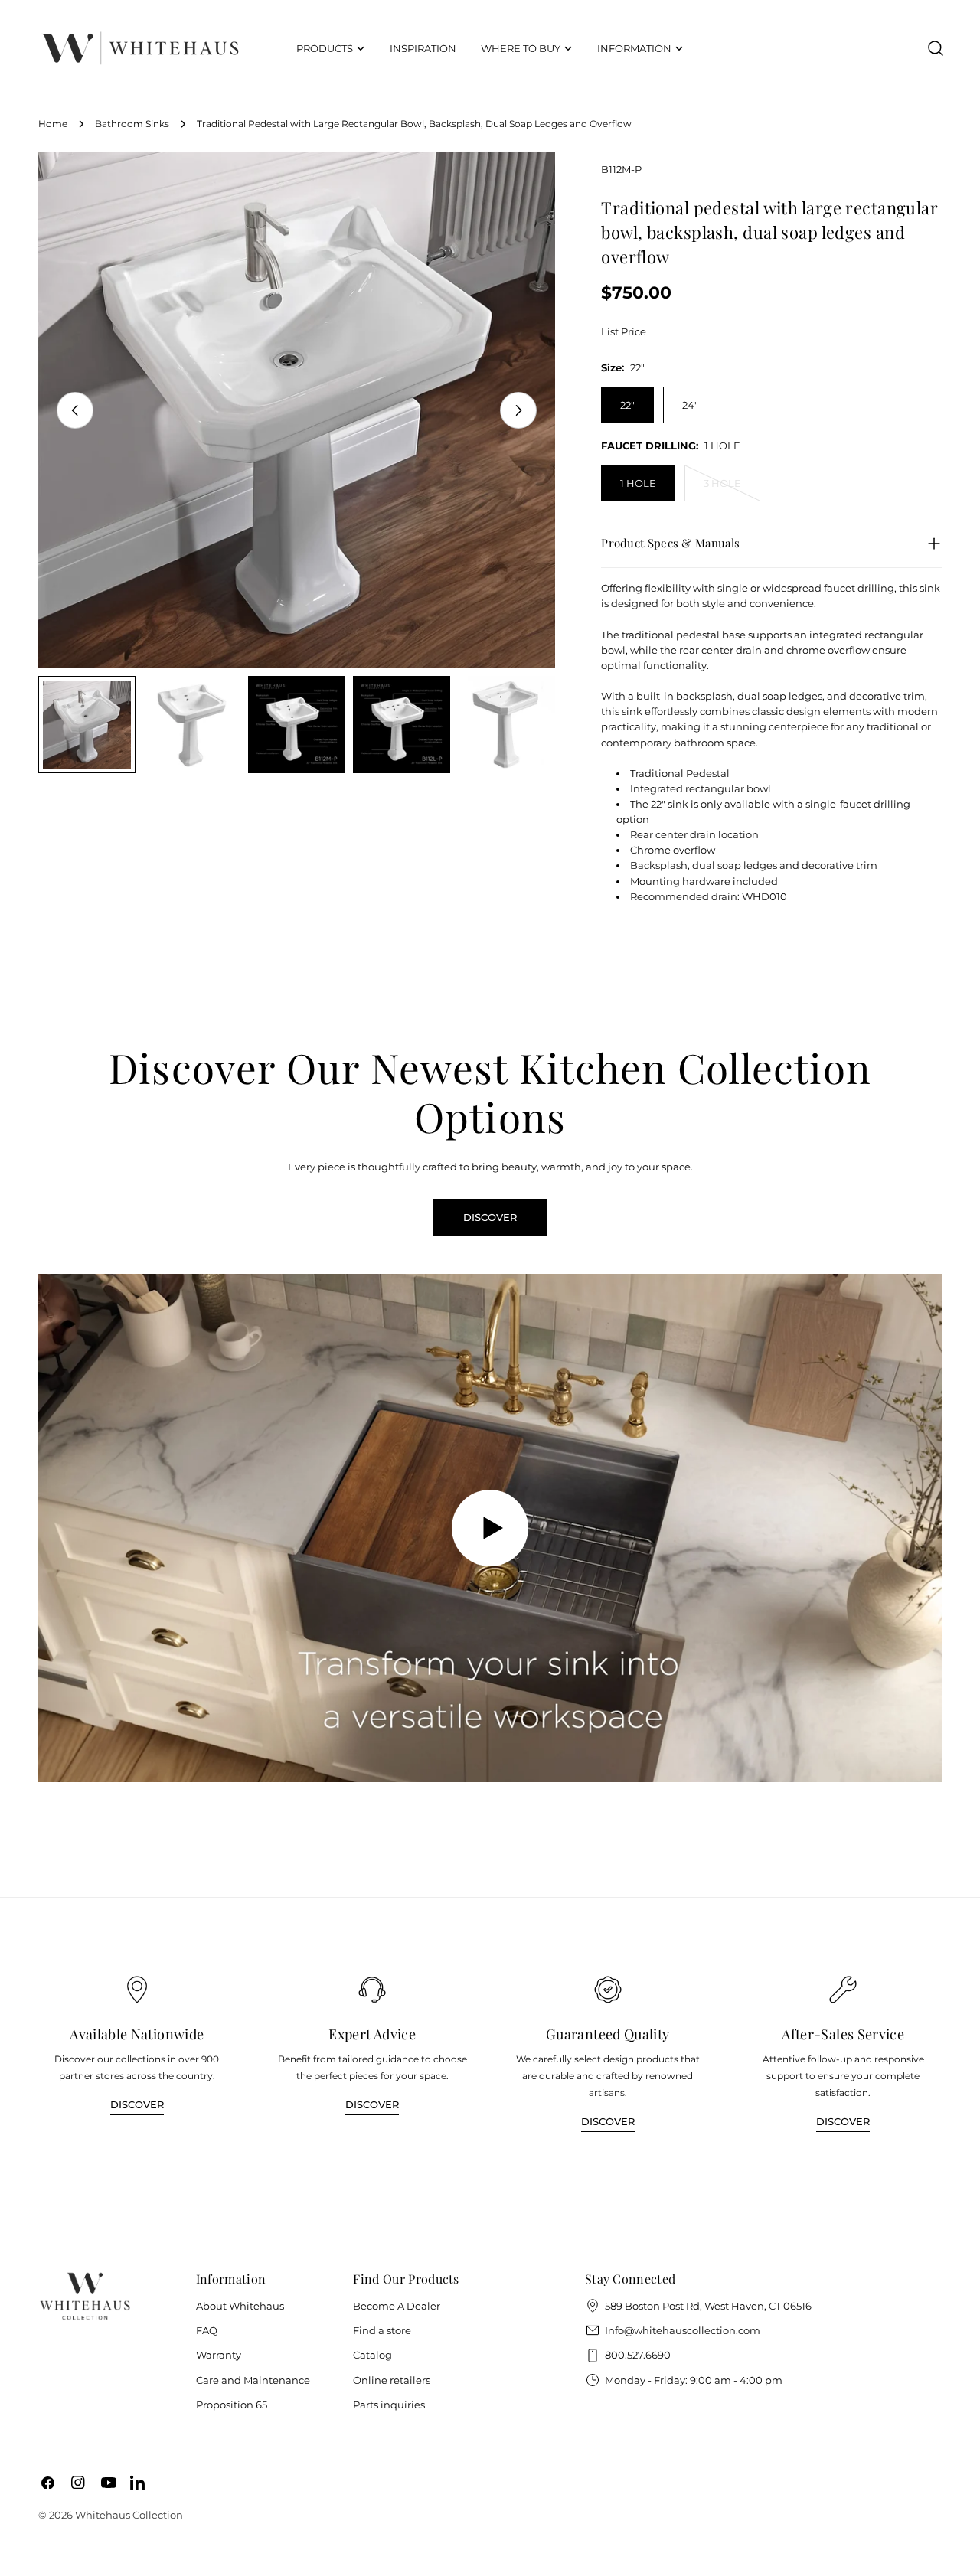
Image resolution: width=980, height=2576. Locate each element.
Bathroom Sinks (132, 124)
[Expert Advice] (372, 1990)
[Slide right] (518, 410)
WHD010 (764, 896)
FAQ (207, 2330)
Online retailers (392, 2380)
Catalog (372, 2355)
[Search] (936, 48)
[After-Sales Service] (843, 1990)
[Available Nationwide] (137, 1990)
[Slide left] (75, 410)
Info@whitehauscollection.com (683, 2330)
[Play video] (490, 1528)
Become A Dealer (397, 2306)
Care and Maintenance (253, 2380)
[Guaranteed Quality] (608, 1990)
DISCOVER (490, 1217)
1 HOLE (638, 483)
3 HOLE (732, 489)
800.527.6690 (638, 2355)
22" (627, 405)
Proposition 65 (232, 2405)
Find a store (382, 2330)
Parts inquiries (389, 2405)
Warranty (219, 2355)
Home (53, 124)
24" (690, 405)
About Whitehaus (240, 2306)
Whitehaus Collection (129, 2515)
